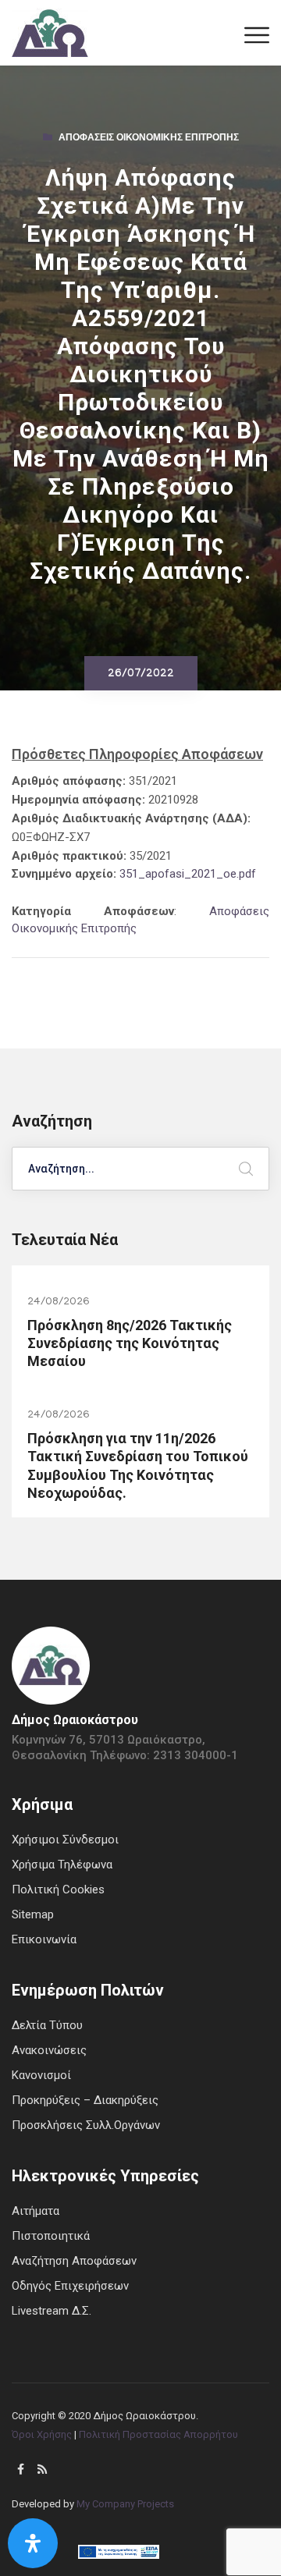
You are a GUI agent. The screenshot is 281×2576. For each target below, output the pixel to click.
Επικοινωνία (44, 1939)
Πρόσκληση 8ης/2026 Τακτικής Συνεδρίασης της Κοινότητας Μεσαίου (130, 1343)
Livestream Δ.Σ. (52, 2311)
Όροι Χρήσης (42, 2434)
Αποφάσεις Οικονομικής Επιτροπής (149, 139)
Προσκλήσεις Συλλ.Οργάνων (86, 2125)
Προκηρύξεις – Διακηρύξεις (85, 2100)
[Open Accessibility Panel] (33, 2543)
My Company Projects (125, 2504)
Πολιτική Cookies (58, 1889)
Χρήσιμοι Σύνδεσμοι (65, 1840)
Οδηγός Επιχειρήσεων (70, 2286)
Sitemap (33, 1914)
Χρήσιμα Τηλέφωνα (62, 1865)
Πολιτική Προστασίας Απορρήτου (158, 2434)
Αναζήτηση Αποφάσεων (74, 2261)
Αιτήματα (36, 2211)
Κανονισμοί (41, 2075)
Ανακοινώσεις (49, 2050)
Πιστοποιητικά (51, 2236)
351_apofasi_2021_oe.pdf (188, 874)
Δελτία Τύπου (47, 2025)
